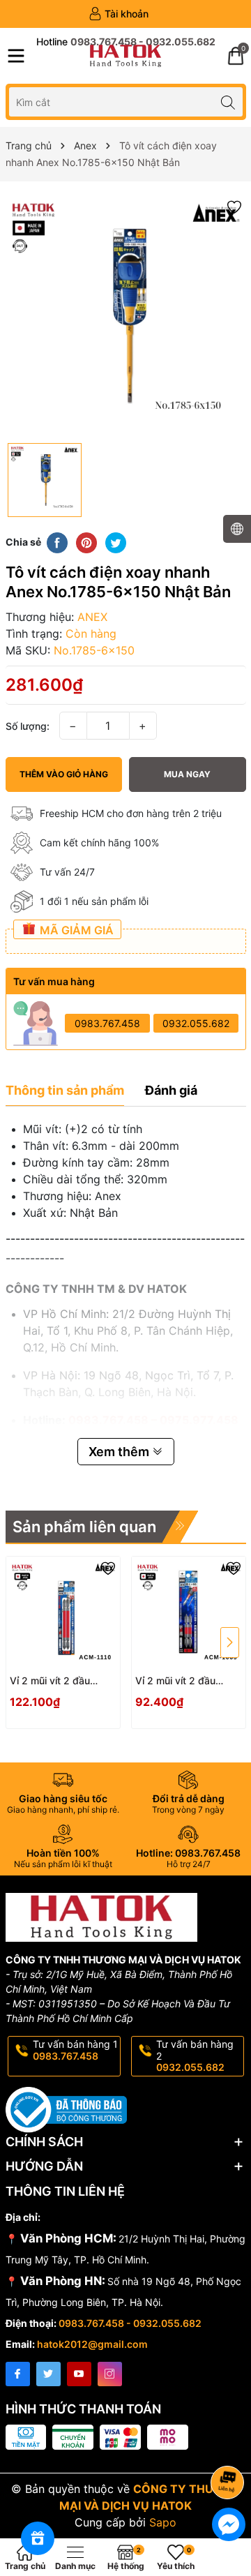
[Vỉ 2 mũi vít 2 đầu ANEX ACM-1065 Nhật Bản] (189, 1613)
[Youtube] (79, 2374)
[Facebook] (18, 2374)
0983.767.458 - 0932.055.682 (130, 2323)
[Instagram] (110, 2374)
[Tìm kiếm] (228, 102)
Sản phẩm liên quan (84, 1527)
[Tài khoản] (119, 14)
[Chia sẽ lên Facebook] (57, 541)
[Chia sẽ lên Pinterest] (86, 541)
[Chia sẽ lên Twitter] (116, 541)
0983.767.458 (107, 1023)
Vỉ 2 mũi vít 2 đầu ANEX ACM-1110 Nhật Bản (60, 1681)
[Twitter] (48, 2374)
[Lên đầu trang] (230, 2445)
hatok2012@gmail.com (92, 2344)
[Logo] (125, 56)
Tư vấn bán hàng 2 (195, 2056)
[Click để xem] (126, 316)
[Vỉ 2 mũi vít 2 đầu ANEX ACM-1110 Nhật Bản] (63, 1613)
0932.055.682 (196, 1023)
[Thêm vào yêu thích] (234, 206)
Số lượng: (28, 726)
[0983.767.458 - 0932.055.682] (126, 42)
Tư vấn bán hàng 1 (75, 2050)
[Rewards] (38, 2538)
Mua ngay (187, 774)
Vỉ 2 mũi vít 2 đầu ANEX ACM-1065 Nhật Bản (187, 1681)
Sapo (163, 2522)
